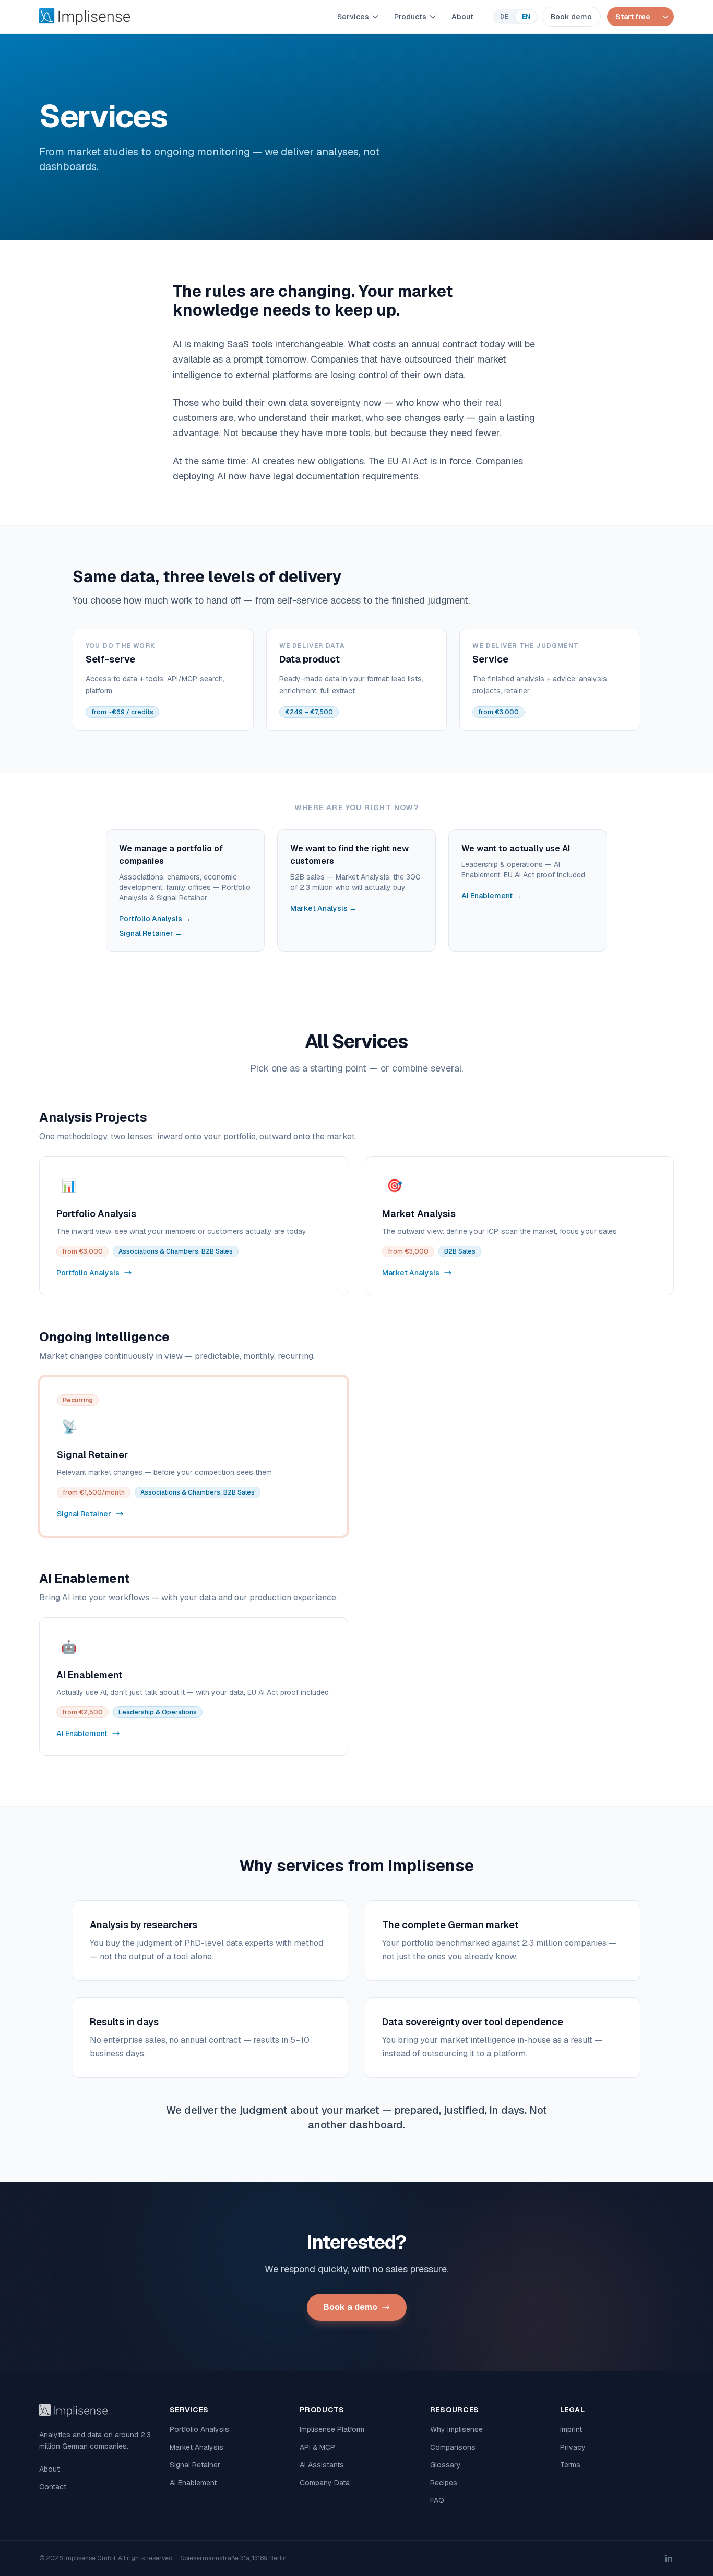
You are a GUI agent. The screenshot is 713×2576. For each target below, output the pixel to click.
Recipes (444, 2483)
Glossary (445, 2465)
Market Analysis (197, 2447)
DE (504, 17)
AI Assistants (322, 2465)
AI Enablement (193, 2483)
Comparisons (453, 2447)
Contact (53, 2487)
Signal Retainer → (151, 933)
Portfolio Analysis (199, 2429)
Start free (633, 17)
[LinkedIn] (669, 2558)
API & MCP (317, 2447)
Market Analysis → (323, 908)
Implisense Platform (332, 2429)
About (462, 17)
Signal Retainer (195, 2465)
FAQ (437, 2500)
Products (410, 17)
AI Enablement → (491, 896)
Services (353, 17)
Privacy (573, 2447)
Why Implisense (456, 2429)
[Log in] (665, 17)
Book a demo (350, 2307)
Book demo (571, 17)
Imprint (571, 2429)
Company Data (325, 2483)
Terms (570, 2465)
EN (526, 17)
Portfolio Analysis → (155, 919)
